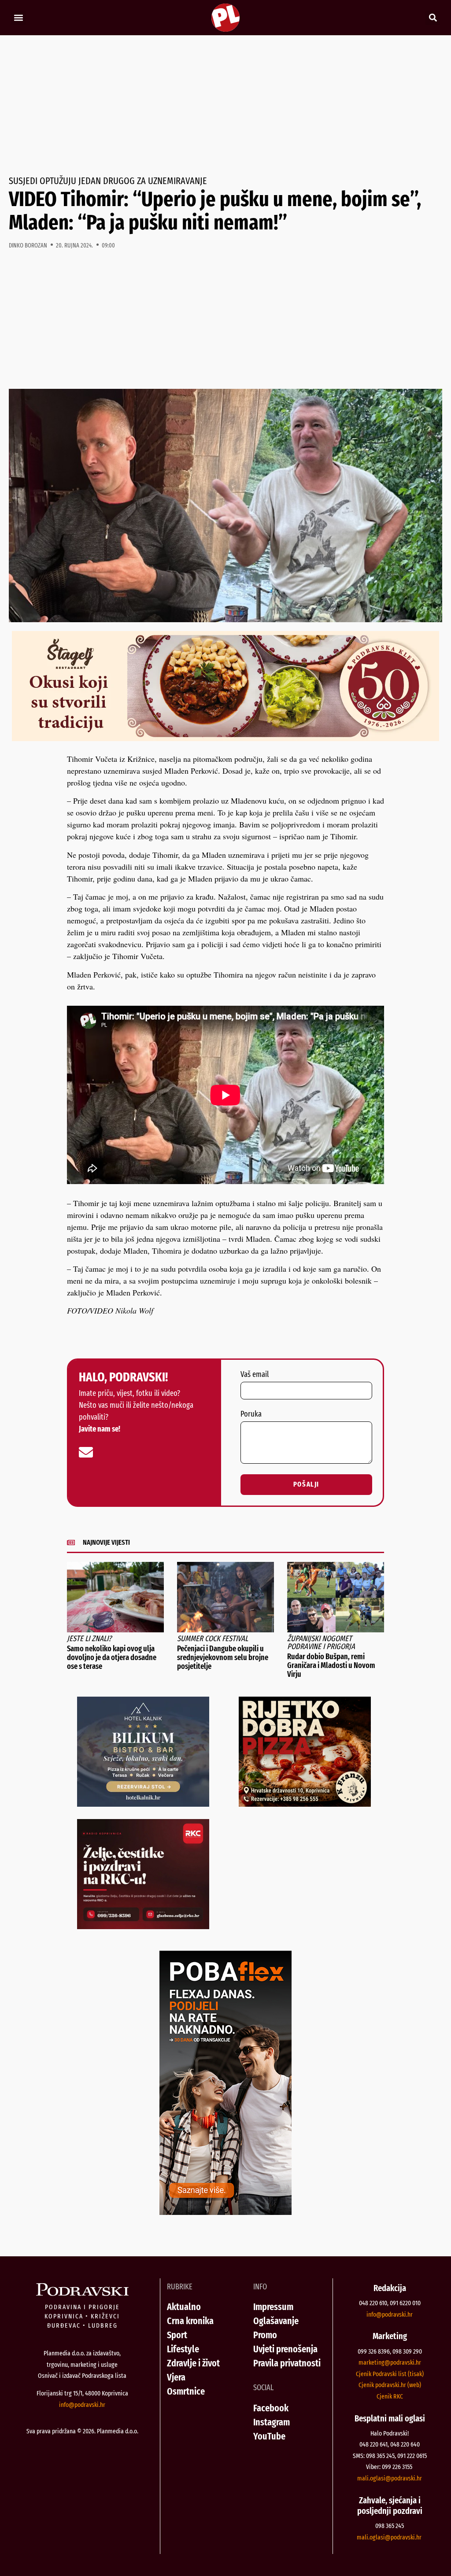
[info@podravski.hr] (86, 1452)
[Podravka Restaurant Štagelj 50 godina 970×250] (225, 738)
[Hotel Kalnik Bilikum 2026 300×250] (143, 1804)
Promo (265, 2335)
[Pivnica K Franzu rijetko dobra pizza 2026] (305, 1804)
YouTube (269, 2436)
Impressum (273, 2307)
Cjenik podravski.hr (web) (390, 2385)
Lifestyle (183, 2349)
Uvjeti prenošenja (285, 2349)
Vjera (176, 2377)
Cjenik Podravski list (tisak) (390, 2374)
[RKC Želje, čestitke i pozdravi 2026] (143, 1926)
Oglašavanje (276, 2321)
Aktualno (184, 2307)
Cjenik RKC (390, 2396)
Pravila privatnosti (287, 2363)
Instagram (272, 2422)
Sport (177, 2335)
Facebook (271, 2408)
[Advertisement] (225, 106)
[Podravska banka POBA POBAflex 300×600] (225, 2212)
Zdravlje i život (193, 2363)
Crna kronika (190, 2321)
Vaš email (255, 1375)
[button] (18, 18)
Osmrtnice (186, 2391)
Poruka (251, 1414)
